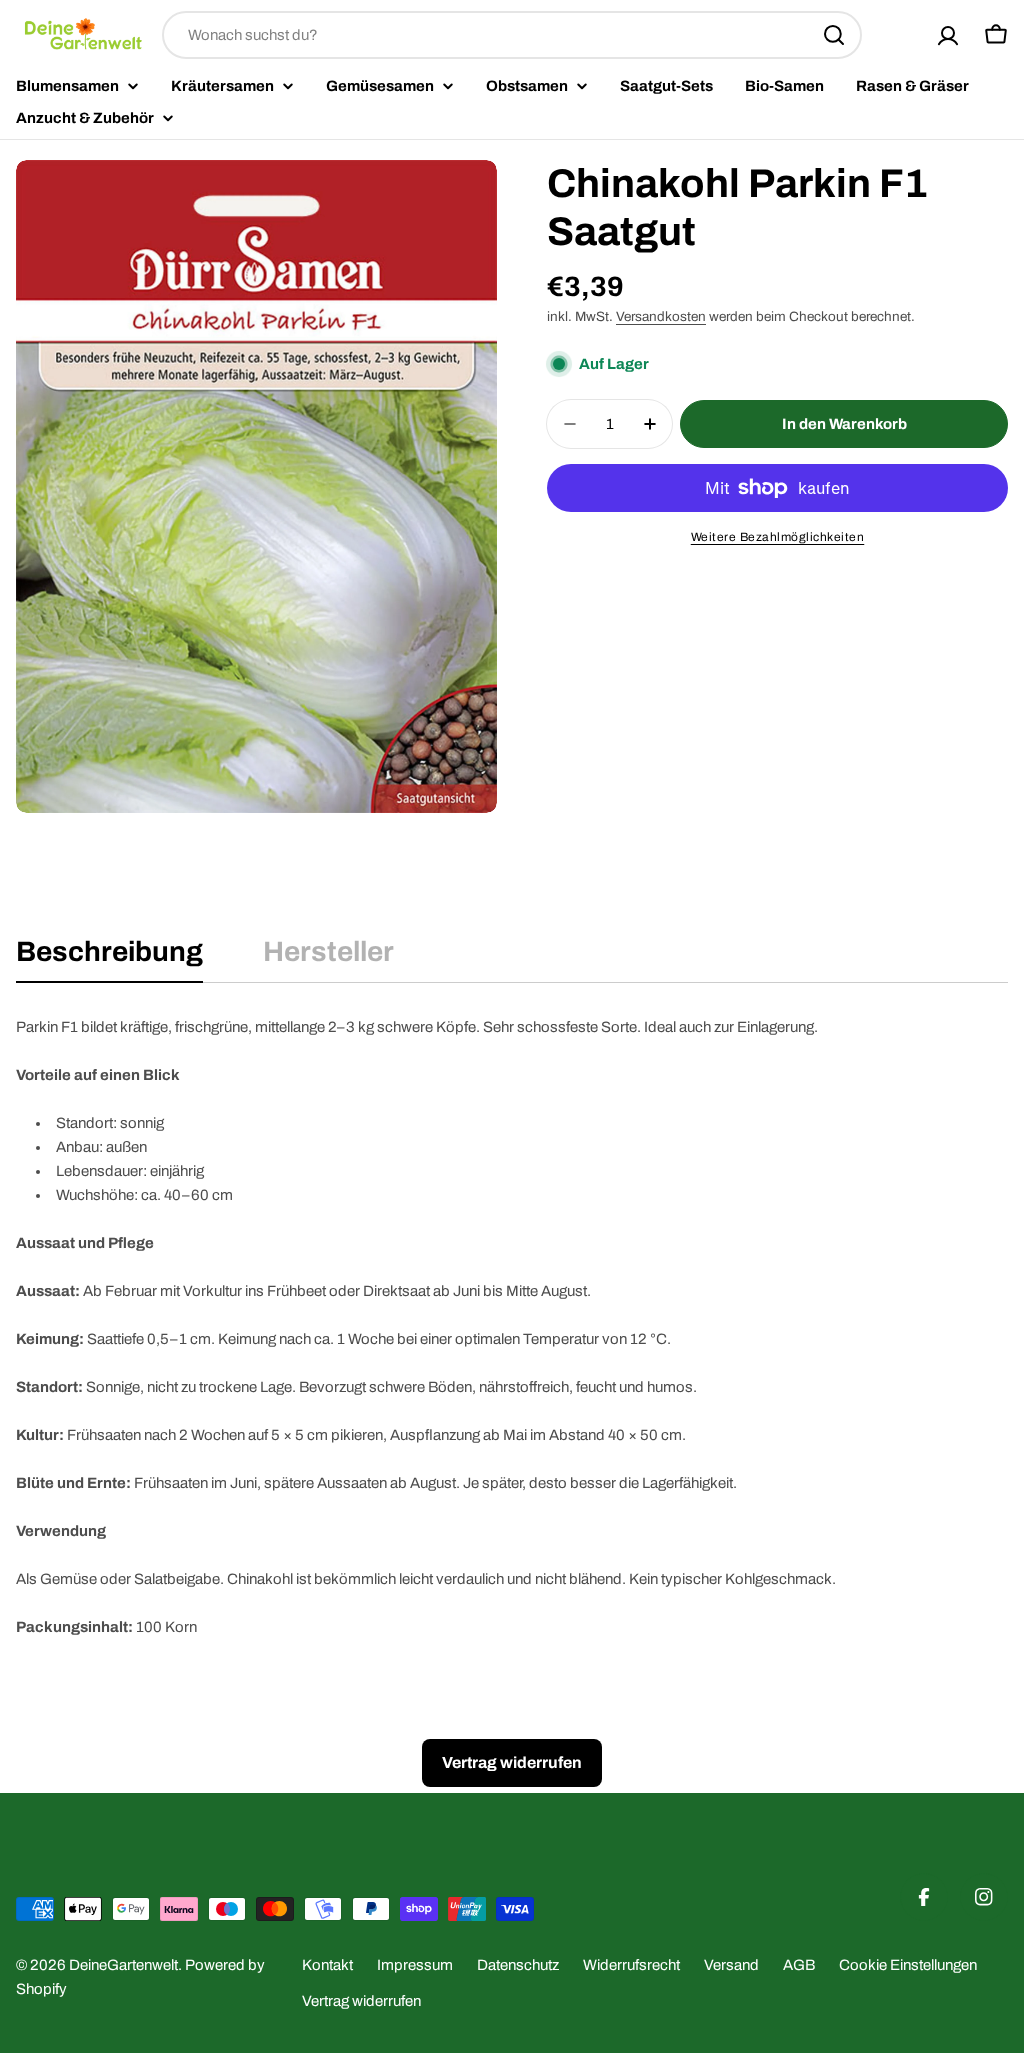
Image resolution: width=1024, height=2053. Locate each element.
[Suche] (834, 35)
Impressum (415, 1965)
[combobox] (512, 35)
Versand (731, 1965)
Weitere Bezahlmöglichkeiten (778, 537)
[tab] (109, 958)
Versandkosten (661, 316)
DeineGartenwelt (123, 1965)
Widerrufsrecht (631, 1965)
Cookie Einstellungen (908, 1965)
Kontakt (327, 1965)
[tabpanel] (512, 1327)
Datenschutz (518, 1965)
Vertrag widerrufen (361, 2001)
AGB (799, 1965)
